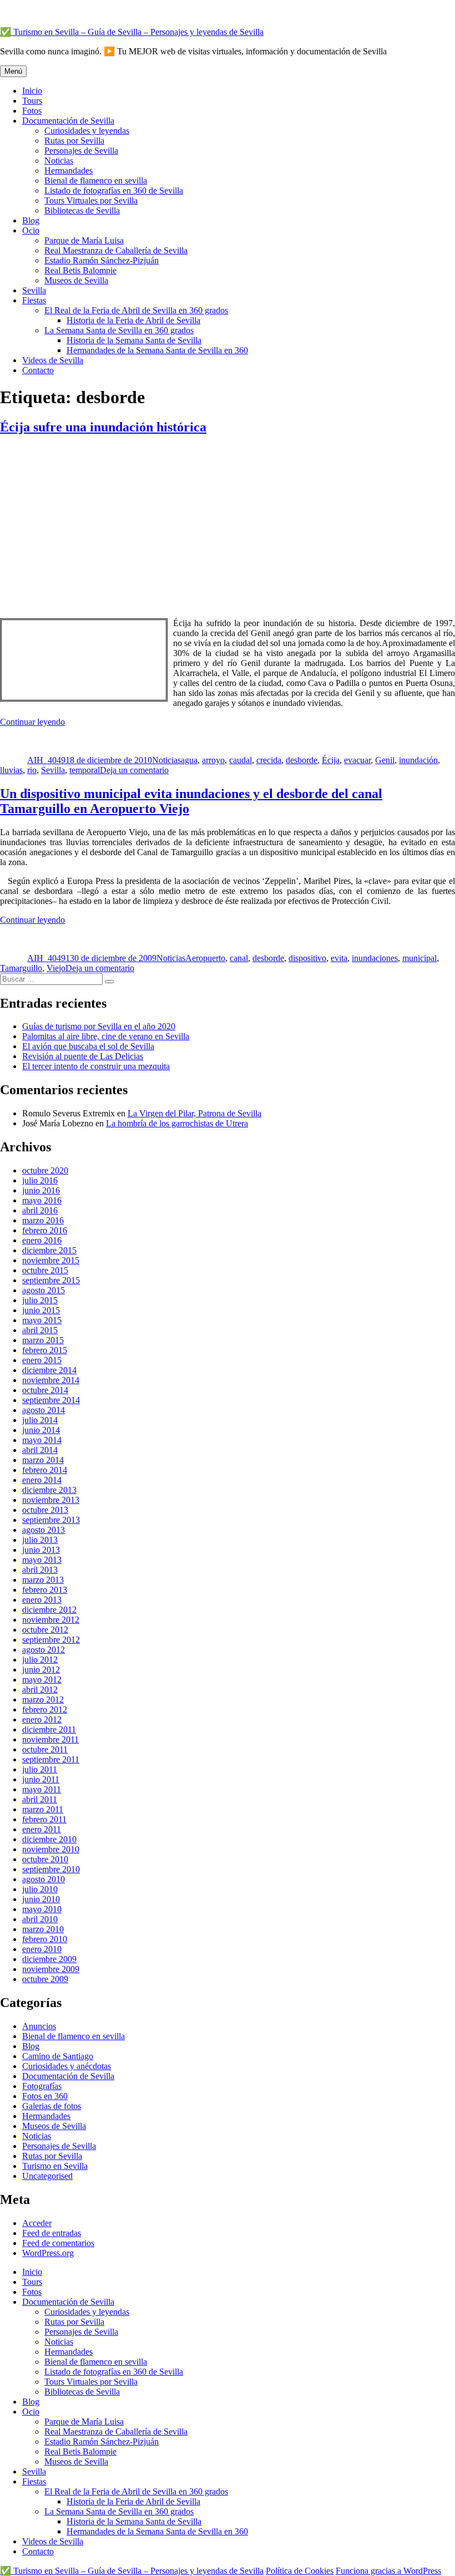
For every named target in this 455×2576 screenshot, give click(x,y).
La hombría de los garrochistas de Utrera (177, 1123)
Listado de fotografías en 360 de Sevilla (114, 190)
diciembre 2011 (49, 1729)
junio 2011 (41, 1779)
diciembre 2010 (49, 1839)
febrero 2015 (45, 1350)
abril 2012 (40, 1690)
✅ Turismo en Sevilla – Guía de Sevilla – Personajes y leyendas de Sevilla (132, 32)
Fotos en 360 (45, 2096)
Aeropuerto (205, 958)
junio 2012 (41, 1670)
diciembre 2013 (49, 1490)
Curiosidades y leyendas (87, 131)
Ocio (31, 230)
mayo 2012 (42, 1680)
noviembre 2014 (51, 1380)
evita (339, 958)
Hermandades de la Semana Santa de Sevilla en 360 (157, 350)
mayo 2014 (42, 1440)
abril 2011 (40, 1799)
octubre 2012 (45, 1630)
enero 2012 (42, 1719)
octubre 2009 (45, 1979)
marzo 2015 (43, 1340)
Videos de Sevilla (53, 360)
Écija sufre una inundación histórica (103, 427)
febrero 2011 (44, 1819)
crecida (269, 760)
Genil (385, 760)
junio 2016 (41, 1190)
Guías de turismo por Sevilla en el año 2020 (99, 1026)
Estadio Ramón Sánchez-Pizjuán (102, 260)
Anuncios (39, 2026)
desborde (302, 760)
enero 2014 (42, 1480)
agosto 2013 (44, 1530)
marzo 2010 (43, 1929)
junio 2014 (41, 1430)
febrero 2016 (45, 1230)
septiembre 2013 (51, 1520)
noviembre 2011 (50, 1739)
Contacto (38, 370)
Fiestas (34, 300)
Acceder (37, 2223)
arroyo (213, 760)
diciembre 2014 (49, 1370)
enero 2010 (42, 1949)
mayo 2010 (42, 1909)
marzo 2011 (43, 1809)
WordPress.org (48, 2253)
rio (32, 770)
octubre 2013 (45, 1510)
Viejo (56, 968)
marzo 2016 (43, 1220)
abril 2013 (40, 1570)
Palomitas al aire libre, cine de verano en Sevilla (106, 1036)
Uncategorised (47, 2176)
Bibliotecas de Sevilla (82, 210)
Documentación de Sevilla (68, 121)
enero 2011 (42, 1829)
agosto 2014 (44, 1410)
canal (239, 958)
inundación (418, 760)
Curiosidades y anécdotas (67, 2066)
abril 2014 (40, 1450)
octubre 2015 (45, 1270)
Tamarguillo (21, 968)
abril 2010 (40, 1919)
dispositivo (307, 958)
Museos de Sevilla (76, 280)
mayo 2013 (42, 1560)
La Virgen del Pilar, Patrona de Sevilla (194, 1113)
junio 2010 (41, 1899)
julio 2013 (40, 1540)
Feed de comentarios (58, 2243)
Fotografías (42, 2086)
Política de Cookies (300, 2571)
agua (189, 760)
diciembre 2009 (49, 1959)
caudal (241, 760)
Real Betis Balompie (80, 270)
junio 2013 (41, 1550)
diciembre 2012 (49, 1610)
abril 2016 (40, 1210)
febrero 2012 (45, 1709)
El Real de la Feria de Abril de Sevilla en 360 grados (136, 310)
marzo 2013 (43, 1580)
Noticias (59, 161)
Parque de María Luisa (84, 240)
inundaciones (375, 958)
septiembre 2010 (51, 1869)
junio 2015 (41, 1310)
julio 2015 (40, 1300)
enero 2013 (42, 1600)
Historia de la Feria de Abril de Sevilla (133, 320)
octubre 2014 (45, 1390)
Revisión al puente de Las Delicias (83, 1056)
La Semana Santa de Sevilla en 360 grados (119, 330)
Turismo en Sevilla (55, 2166)
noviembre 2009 (51, 1969)
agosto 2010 (44, 1879)
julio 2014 (40, 1420)
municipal (419, 958)
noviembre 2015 (51, 1260)
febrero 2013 (45, 1590)
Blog (31, 220)
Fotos (32, 111)
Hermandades (69, 171)
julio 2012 (40, 1660)
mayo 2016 (42, 1200)
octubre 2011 (45, 1749)
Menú (13, 71)
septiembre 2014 (51, 1400)
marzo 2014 (43, 1460)
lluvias (11, 770)
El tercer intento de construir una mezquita (96, 1066)
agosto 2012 (44, 1650)
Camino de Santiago (58, 2056)
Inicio (32, 91)
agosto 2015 (44, 1290)
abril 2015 (40, 1330)
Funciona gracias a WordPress (388, 2571)
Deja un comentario (134, 770)
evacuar (357, 760)
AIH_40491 (49, 760)
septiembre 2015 (51, 1280)
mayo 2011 (42, 1789)
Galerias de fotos (52, 2106)
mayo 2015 (42, 1320)
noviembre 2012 (51, 1620)
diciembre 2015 (49, 1250)
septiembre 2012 (51, 1640)
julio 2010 (40, 1889)
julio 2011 (40, 1769)
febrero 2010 (45, 1939)
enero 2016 (42, 1240)
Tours (32, 101)
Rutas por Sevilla (74, 141)
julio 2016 (40, 1180)
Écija (331, 760)
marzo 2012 (43, 1699)
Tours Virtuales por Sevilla (91, 200)
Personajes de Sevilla (81, 151)
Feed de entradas (52, 2233)
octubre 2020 (45, 1170)
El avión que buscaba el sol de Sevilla (88, 1046)
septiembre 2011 (51, 1759)
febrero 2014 (45, 1470)
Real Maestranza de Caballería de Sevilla (116, 250)
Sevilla (34, 290)
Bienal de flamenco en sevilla (96, 181)
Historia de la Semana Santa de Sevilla (134, 340)
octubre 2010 (45, 1859)
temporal (85, 770)
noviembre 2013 (51, 1500)
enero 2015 (42, 1360)
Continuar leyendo (32, 722)
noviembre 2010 (51, 1849)
